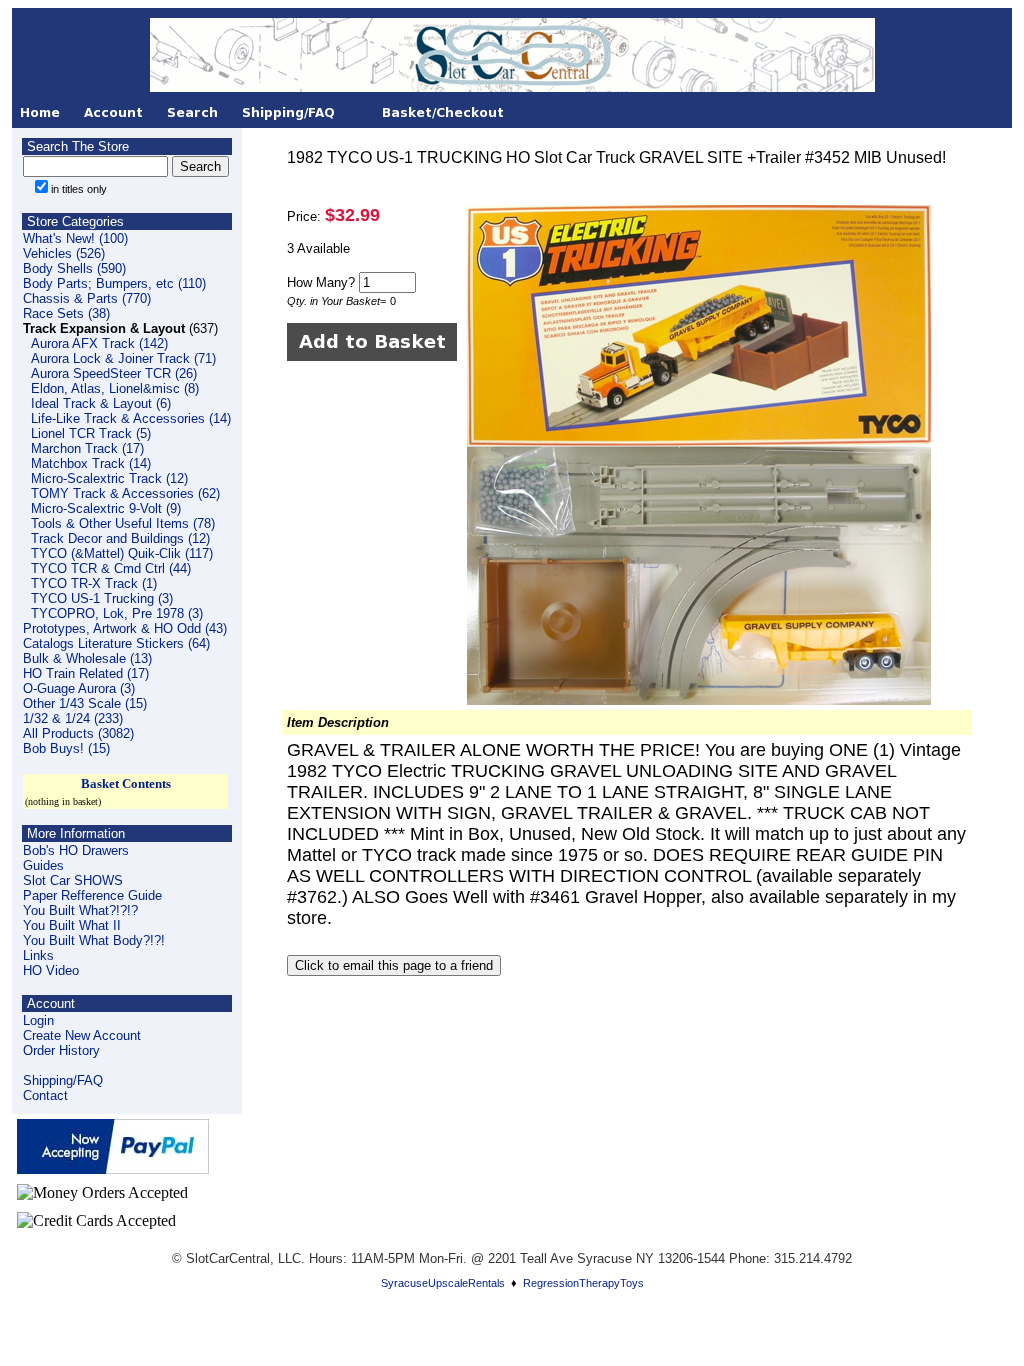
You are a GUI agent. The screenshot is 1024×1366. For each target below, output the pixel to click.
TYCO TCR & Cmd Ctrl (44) (111, 568)
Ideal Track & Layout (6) (101, 403)
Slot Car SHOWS (73, 880)
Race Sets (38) (66, 313)
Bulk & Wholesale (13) (87, 658)
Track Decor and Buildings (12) (120, 538)
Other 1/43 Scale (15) (85, 703)
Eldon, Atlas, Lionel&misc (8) (115, 388)
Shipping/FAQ (63, 1080)
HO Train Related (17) (86, 673)
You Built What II (72, 925)
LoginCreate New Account (82, 1028)
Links (38, 955)
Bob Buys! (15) (66, 748)
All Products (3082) (78, 733)
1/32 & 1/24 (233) (73, 718)
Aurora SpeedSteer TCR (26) (114, 373)
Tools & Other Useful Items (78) (123, 523)
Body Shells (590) (74, 268)
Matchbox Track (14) (91, 463)
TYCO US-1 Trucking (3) (102, 598)
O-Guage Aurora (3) (79, 688)
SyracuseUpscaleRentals (443, 1283)
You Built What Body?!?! (94, 940)
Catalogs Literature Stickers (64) (116, 643)
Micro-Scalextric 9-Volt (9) (106, 508)
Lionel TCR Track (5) (91, 433)
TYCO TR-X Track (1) (94, 583)
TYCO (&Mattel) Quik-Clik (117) (122, 553)
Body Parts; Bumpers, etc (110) (114, 283)
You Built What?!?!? (80, 910)
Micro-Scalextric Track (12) (109, 478)
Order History (61, 1050)
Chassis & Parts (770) (87, 298)
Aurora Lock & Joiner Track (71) (123, 358)
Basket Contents (126, 783)
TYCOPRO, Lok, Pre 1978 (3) (117, 613)
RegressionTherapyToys (583, 1283)
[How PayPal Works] (113, 1168)
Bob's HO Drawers (76, 850)
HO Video (51, 970)
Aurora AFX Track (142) (99, 343)
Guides (43, 865)
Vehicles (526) (64, 253)
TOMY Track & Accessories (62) (125, 493)
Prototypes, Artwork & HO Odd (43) (125, 628)
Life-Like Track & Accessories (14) (131, 418)
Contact (45, 1095)
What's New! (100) (75, 238)
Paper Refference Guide (92, 895)
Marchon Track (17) (87, 448)
